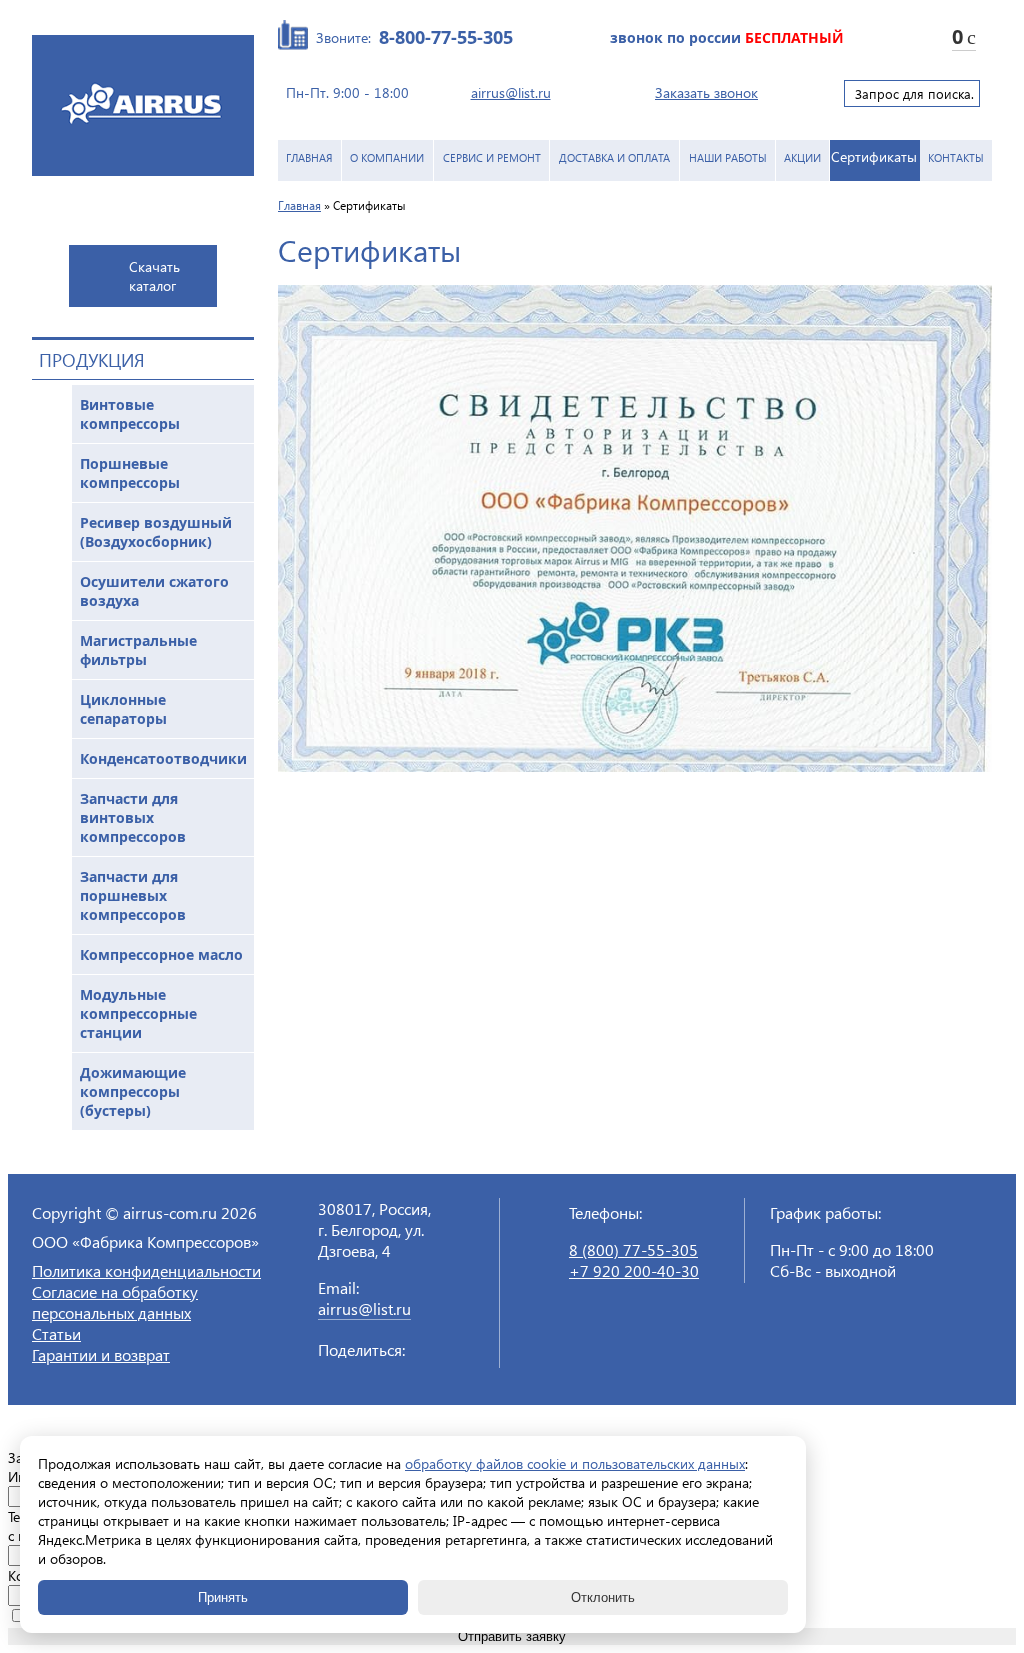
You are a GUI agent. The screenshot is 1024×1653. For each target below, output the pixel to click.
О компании (387, 157)
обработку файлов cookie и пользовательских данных (575, 1463)
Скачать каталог (154, 276)
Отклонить (603, 1597)
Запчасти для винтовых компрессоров (133, 817)
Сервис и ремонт (492, 157)
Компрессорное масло (161, 954)
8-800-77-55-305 (446, 37)
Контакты (956, 157)
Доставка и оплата (614, 157)
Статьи (56, 1333)
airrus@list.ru (511, 92)
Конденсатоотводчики (163, 758)
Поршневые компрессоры (130, 473)
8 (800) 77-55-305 (633, 1249)
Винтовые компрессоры (130, 414)
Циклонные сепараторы (123, 709)
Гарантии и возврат (101, 1354)
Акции (802, 157)
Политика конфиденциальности (146, 1270)
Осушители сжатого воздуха (154, 591)
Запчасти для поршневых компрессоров (133, 895)
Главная (309, 157)
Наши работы (728, 157)
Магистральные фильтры (138, 650)
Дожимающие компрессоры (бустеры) (133, 1091)
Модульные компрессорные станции (138, 1013)
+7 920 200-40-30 (634, 1270)
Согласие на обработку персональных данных (115, 1302)
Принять (223, 1597)
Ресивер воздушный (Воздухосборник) (156, 532)
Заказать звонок (706, 92)
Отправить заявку (512, 1636)
